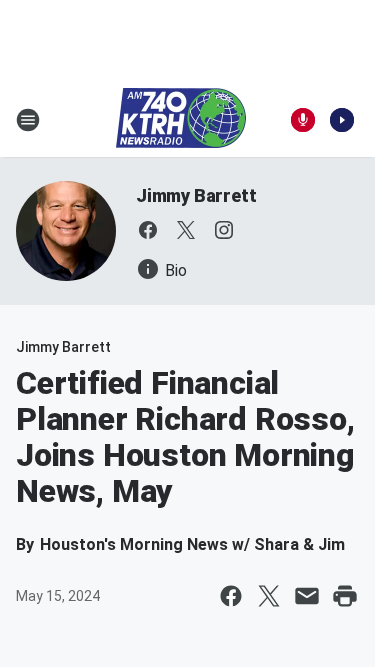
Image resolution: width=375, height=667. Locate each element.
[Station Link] (181, 120)
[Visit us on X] (186, 230)
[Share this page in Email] (307, 596)
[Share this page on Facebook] (231, 596)
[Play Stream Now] (342, 120)
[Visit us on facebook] (148, 230)
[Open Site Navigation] (28, 120)
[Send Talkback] (303, 120)
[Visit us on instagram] (224, 230)
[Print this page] (345, 596)
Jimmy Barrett (196, 195)
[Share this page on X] (269, 596)
